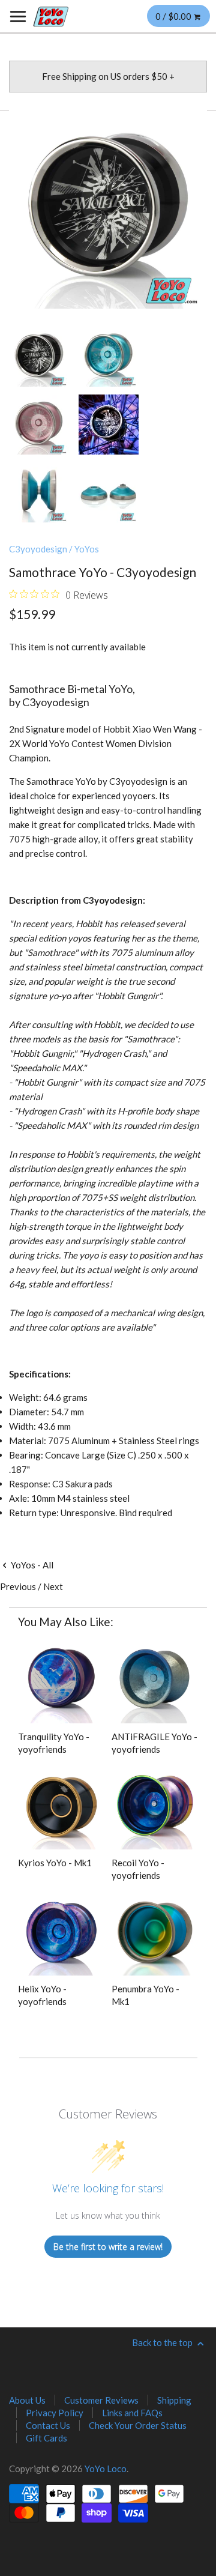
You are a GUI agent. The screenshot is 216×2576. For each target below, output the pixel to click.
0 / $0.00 (174, 16)
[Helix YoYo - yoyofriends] (61, 1932)
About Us (27, 2400)
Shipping (174, 2400)
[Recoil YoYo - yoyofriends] (155, 1806)
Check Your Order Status (138, 2425)
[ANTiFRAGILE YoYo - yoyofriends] (155, 1680)
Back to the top (163, 2342)
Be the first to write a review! (108, 2247)
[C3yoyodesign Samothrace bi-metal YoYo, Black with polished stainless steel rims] (108, 210)
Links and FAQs (132, 2413)
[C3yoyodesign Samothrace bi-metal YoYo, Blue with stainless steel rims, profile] (39, 492)
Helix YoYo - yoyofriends (42, 1995)
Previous (18, 1586)
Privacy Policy (55, 2413)
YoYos (87, 549)
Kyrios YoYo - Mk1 (55, 1863)
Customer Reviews (101, 2400)
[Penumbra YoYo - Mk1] (155, 1932)
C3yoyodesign (38, 549)
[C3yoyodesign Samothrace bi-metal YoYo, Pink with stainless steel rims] (39, 425)
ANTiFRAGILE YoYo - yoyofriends (154, 1743)
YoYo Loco (106, 2469)
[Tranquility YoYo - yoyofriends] (61, 1680)
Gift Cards (46, 2438)
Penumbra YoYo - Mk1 (145, 1995)
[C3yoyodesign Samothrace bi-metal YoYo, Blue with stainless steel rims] (109, 357)
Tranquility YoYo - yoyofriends (54, 1743)
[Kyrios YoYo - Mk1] (61, 1806)
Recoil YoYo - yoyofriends (138, 1869)
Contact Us (48, 2425)
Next (53, 1586)
